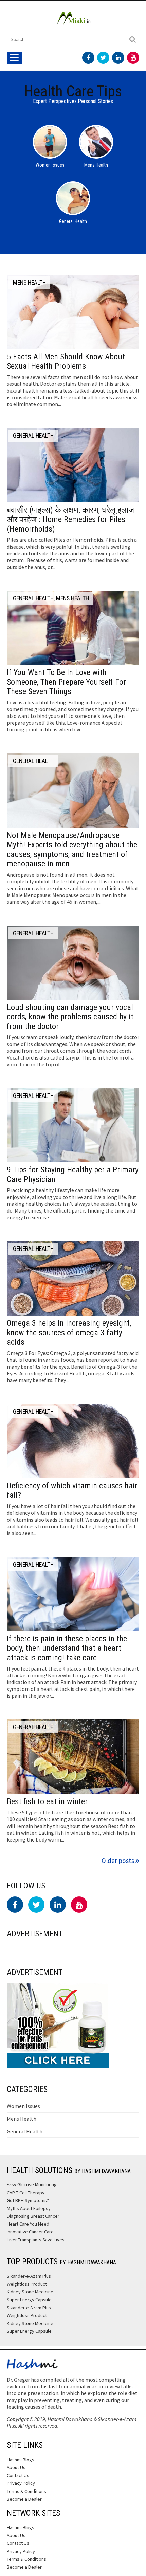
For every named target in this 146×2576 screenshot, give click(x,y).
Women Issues (23, 2106)
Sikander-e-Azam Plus (29, 2276)
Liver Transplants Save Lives (36, 2240)
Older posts (118, 1861)
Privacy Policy (21, 2483)
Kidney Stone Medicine (30, 2292)
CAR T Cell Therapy (26, 2193)
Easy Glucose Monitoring (32, 2184)
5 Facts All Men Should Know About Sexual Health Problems (66, 361)
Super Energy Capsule (29, 2300)
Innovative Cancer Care (30, 2232)
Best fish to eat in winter (47, 1801)
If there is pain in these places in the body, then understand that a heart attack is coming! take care (67, 1648)
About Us (16, 2467)
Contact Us (18, 2475)
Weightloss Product (27, 2284)
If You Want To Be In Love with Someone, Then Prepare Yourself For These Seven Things (66, 682)
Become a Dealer (24, 2499)
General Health (25, 2131)
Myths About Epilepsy (29, 2208)
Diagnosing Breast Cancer (33, 2216)
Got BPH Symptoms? (28, 2200)
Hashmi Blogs (21, 2460)
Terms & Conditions (26, 2491)
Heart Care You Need (28, 2224)
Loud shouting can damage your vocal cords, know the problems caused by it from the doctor (70, 1017)
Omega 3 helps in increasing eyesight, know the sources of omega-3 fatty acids (69, 1333)
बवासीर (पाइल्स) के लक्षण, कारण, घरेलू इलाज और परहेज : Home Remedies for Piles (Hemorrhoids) (70, 519)
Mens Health (22, 2119)
